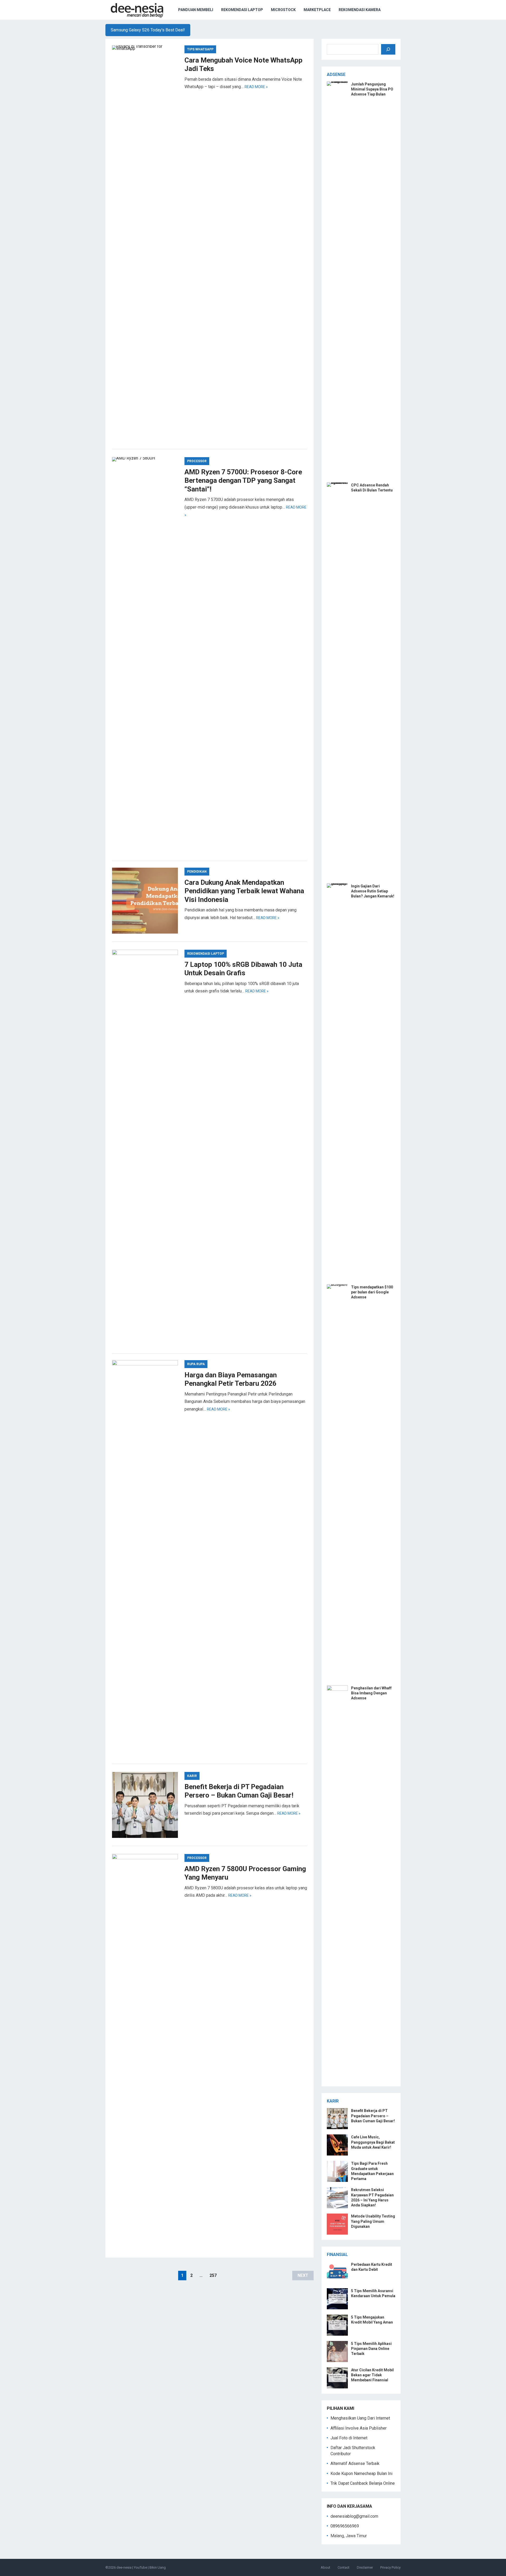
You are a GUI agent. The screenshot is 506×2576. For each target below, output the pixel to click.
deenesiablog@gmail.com (354, 2516)
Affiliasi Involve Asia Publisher (359, 2428)
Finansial (337, 2255)
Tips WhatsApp (200, 49)
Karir (192, 1776)
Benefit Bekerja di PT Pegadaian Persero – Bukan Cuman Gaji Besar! (373, 2116)
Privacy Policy (390, 2567)
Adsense (336, 75)
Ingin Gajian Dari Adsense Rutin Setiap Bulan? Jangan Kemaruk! (373, 891)
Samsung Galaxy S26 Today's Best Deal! (148, 30)
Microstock (283, 10)
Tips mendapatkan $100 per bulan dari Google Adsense (372, 1292)
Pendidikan (197, 872)
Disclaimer (365, 2567)
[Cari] (388, 49)
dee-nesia (124, 2567)
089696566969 (345, 2526)
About (325, 2567)
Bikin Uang (158, 2567)
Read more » (256, 87)
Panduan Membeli (196, 10)
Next (303, 2275)
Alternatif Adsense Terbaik (355, 2463)
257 (213, 2275)
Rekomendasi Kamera (360, 10)
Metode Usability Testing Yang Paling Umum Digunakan (373, 2221)
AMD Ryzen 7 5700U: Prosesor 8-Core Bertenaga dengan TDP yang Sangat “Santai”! (243, 481)
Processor (197, 461)
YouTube (140, 2567)
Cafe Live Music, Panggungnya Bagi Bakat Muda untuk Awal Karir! (373, 2142)
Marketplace (317, 10)
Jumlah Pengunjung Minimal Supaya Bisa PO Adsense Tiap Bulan (372, 89)
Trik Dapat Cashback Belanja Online (363, 2483)
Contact (344, 2567)
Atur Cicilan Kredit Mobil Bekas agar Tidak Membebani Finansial (372, 2375)
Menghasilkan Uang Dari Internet (360, 2418)
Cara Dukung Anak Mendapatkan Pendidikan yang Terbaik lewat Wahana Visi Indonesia (244, 891)
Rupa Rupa (196, 1364)
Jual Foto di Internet (349, 2438)
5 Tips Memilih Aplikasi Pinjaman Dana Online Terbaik (371, 2349)
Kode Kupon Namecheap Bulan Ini (361, 2474)
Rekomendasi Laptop (242, 10)
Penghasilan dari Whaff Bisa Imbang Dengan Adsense (371, 1693)
